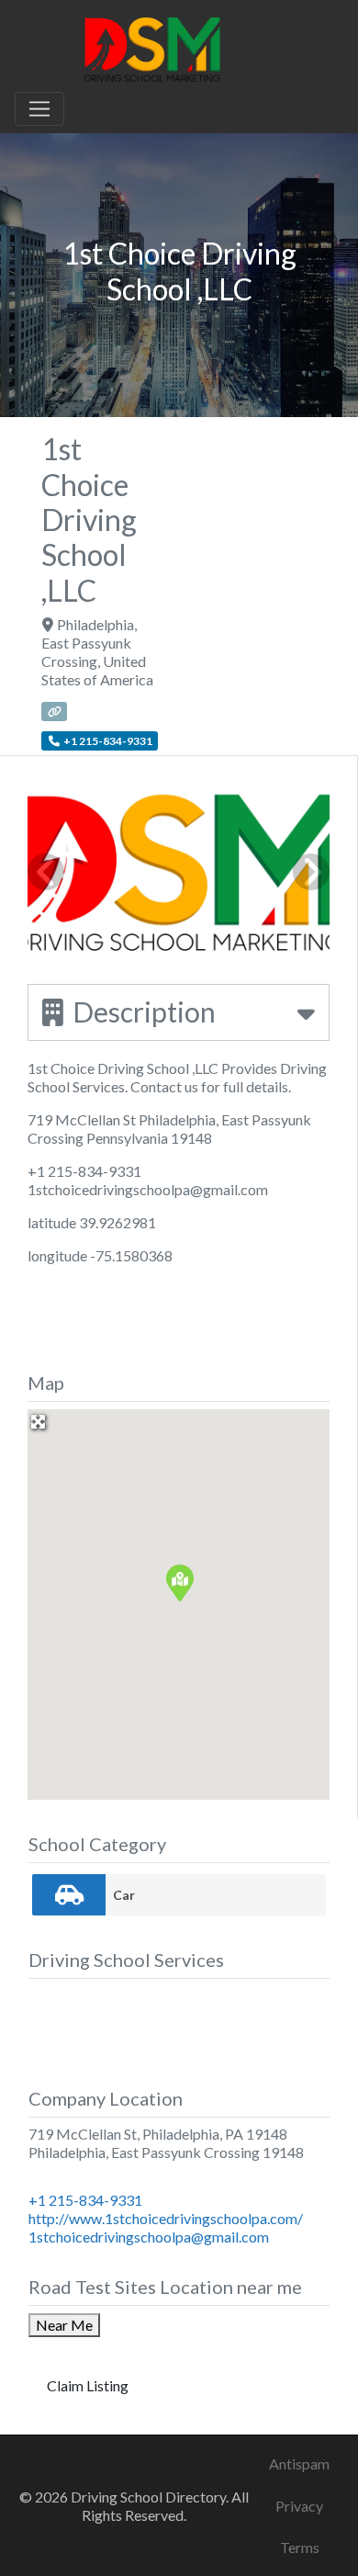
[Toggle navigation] (39, 109)
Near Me (64, 2325)
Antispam (299, 2463)
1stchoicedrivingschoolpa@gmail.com (149, 2237)
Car (124, 1895)
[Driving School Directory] (152, 47)
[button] (179, 1582)
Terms (300, 2547)
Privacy (299, 2506)
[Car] (69, 1895)
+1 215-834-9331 (85, 2200)
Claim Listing (88, 2385)
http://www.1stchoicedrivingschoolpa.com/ (166, 2218)
